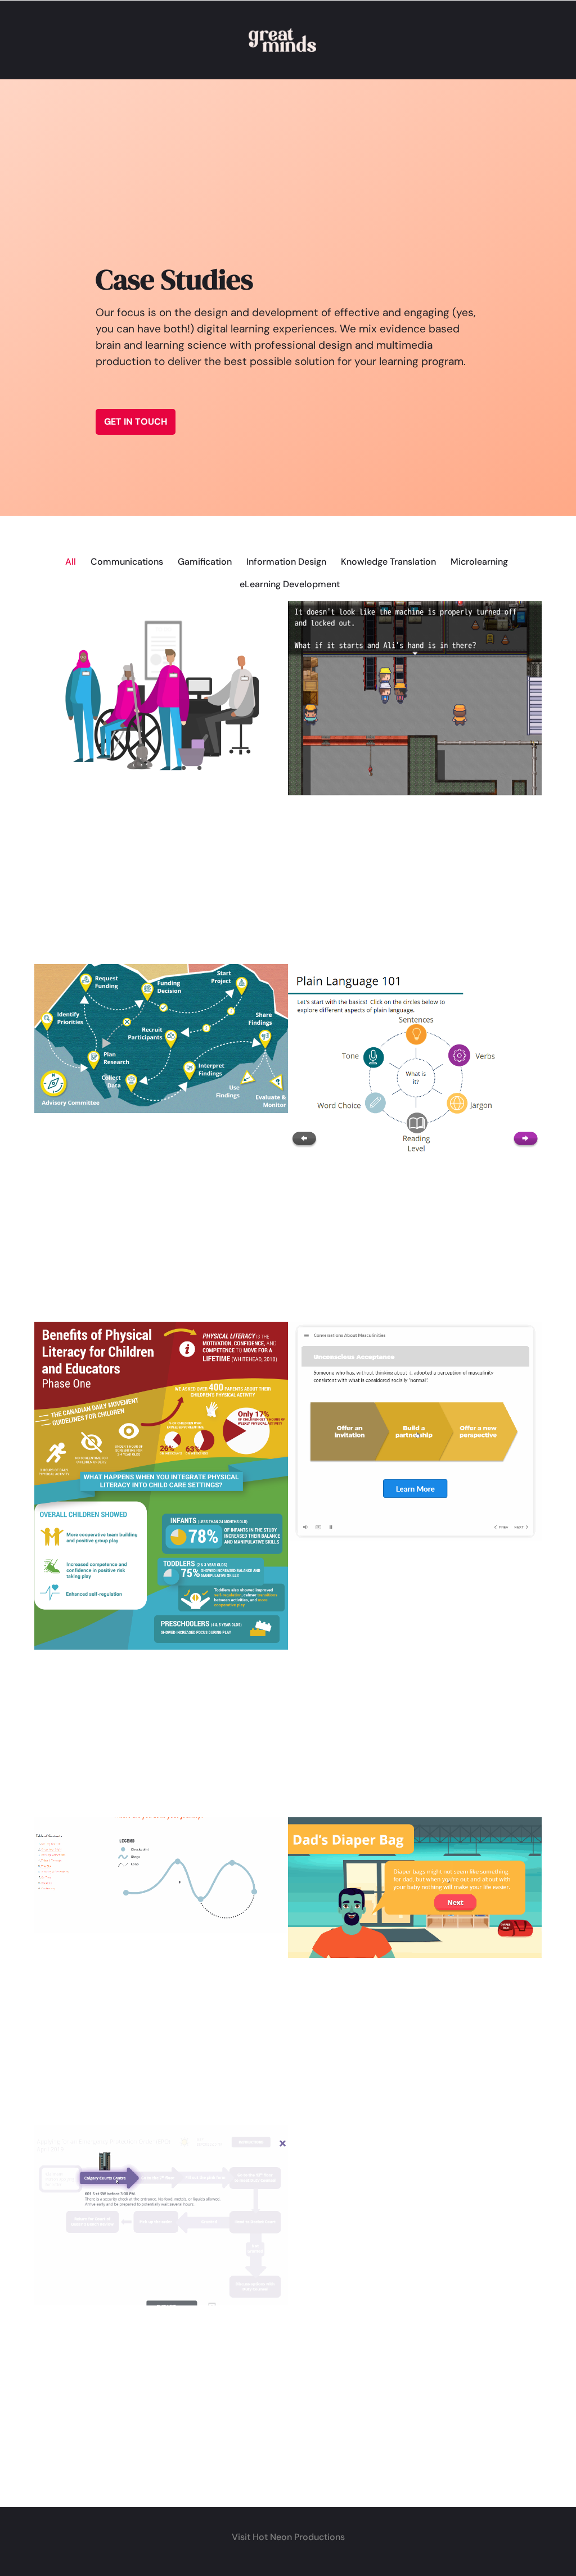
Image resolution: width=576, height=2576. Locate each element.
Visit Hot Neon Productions (288, 2537)
